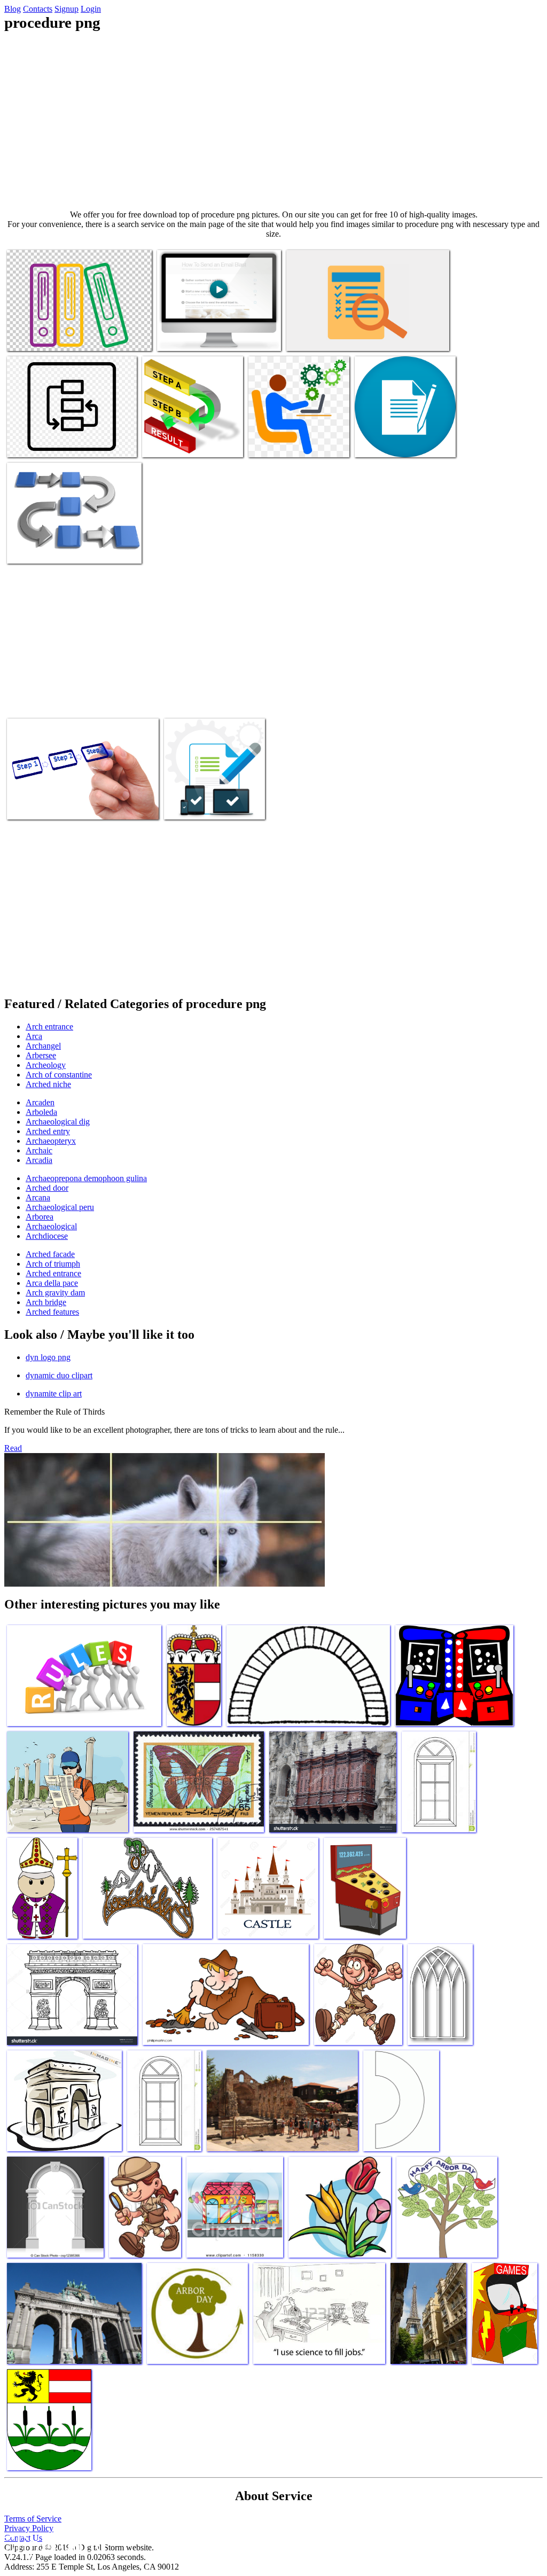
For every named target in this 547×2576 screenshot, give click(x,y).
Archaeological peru (60, 1207)
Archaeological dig (58, 1122)
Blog (13, 9)
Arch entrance (49, 1027)
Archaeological (51, 1226)
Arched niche (48, 1084)
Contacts (38, 9)
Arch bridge (46, 1302)
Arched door (47, 1188)
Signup (67, 9)
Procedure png (32, 336)
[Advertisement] (273, 121)
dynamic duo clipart (59, 1375)
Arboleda (41, 1112)
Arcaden (40, 1102)
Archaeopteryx (51, 1141)
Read (13, 1448)
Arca (34, 1036)
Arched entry (48, 1131)
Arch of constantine (59, 1075)
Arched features (52, 1312)
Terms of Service (33, 2519)
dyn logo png (48, 1357)
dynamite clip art (54, 1394)
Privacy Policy (29, 2528)
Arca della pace (52, 1283)
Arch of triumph (53, 1264)
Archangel (43, 1046)
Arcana (38, 1197)
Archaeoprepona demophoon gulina (86, 1178)
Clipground (53, 2544)
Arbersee (41, 1055)
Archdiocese (47, 1236)
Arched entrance (53, 1273)
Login (91, 9)
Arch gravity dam (55, 1293)
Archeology (46, 1065)
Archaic (39, 1150)
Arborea (40, 1217)
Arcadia (39, 1160)
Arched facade (50, 1254)
